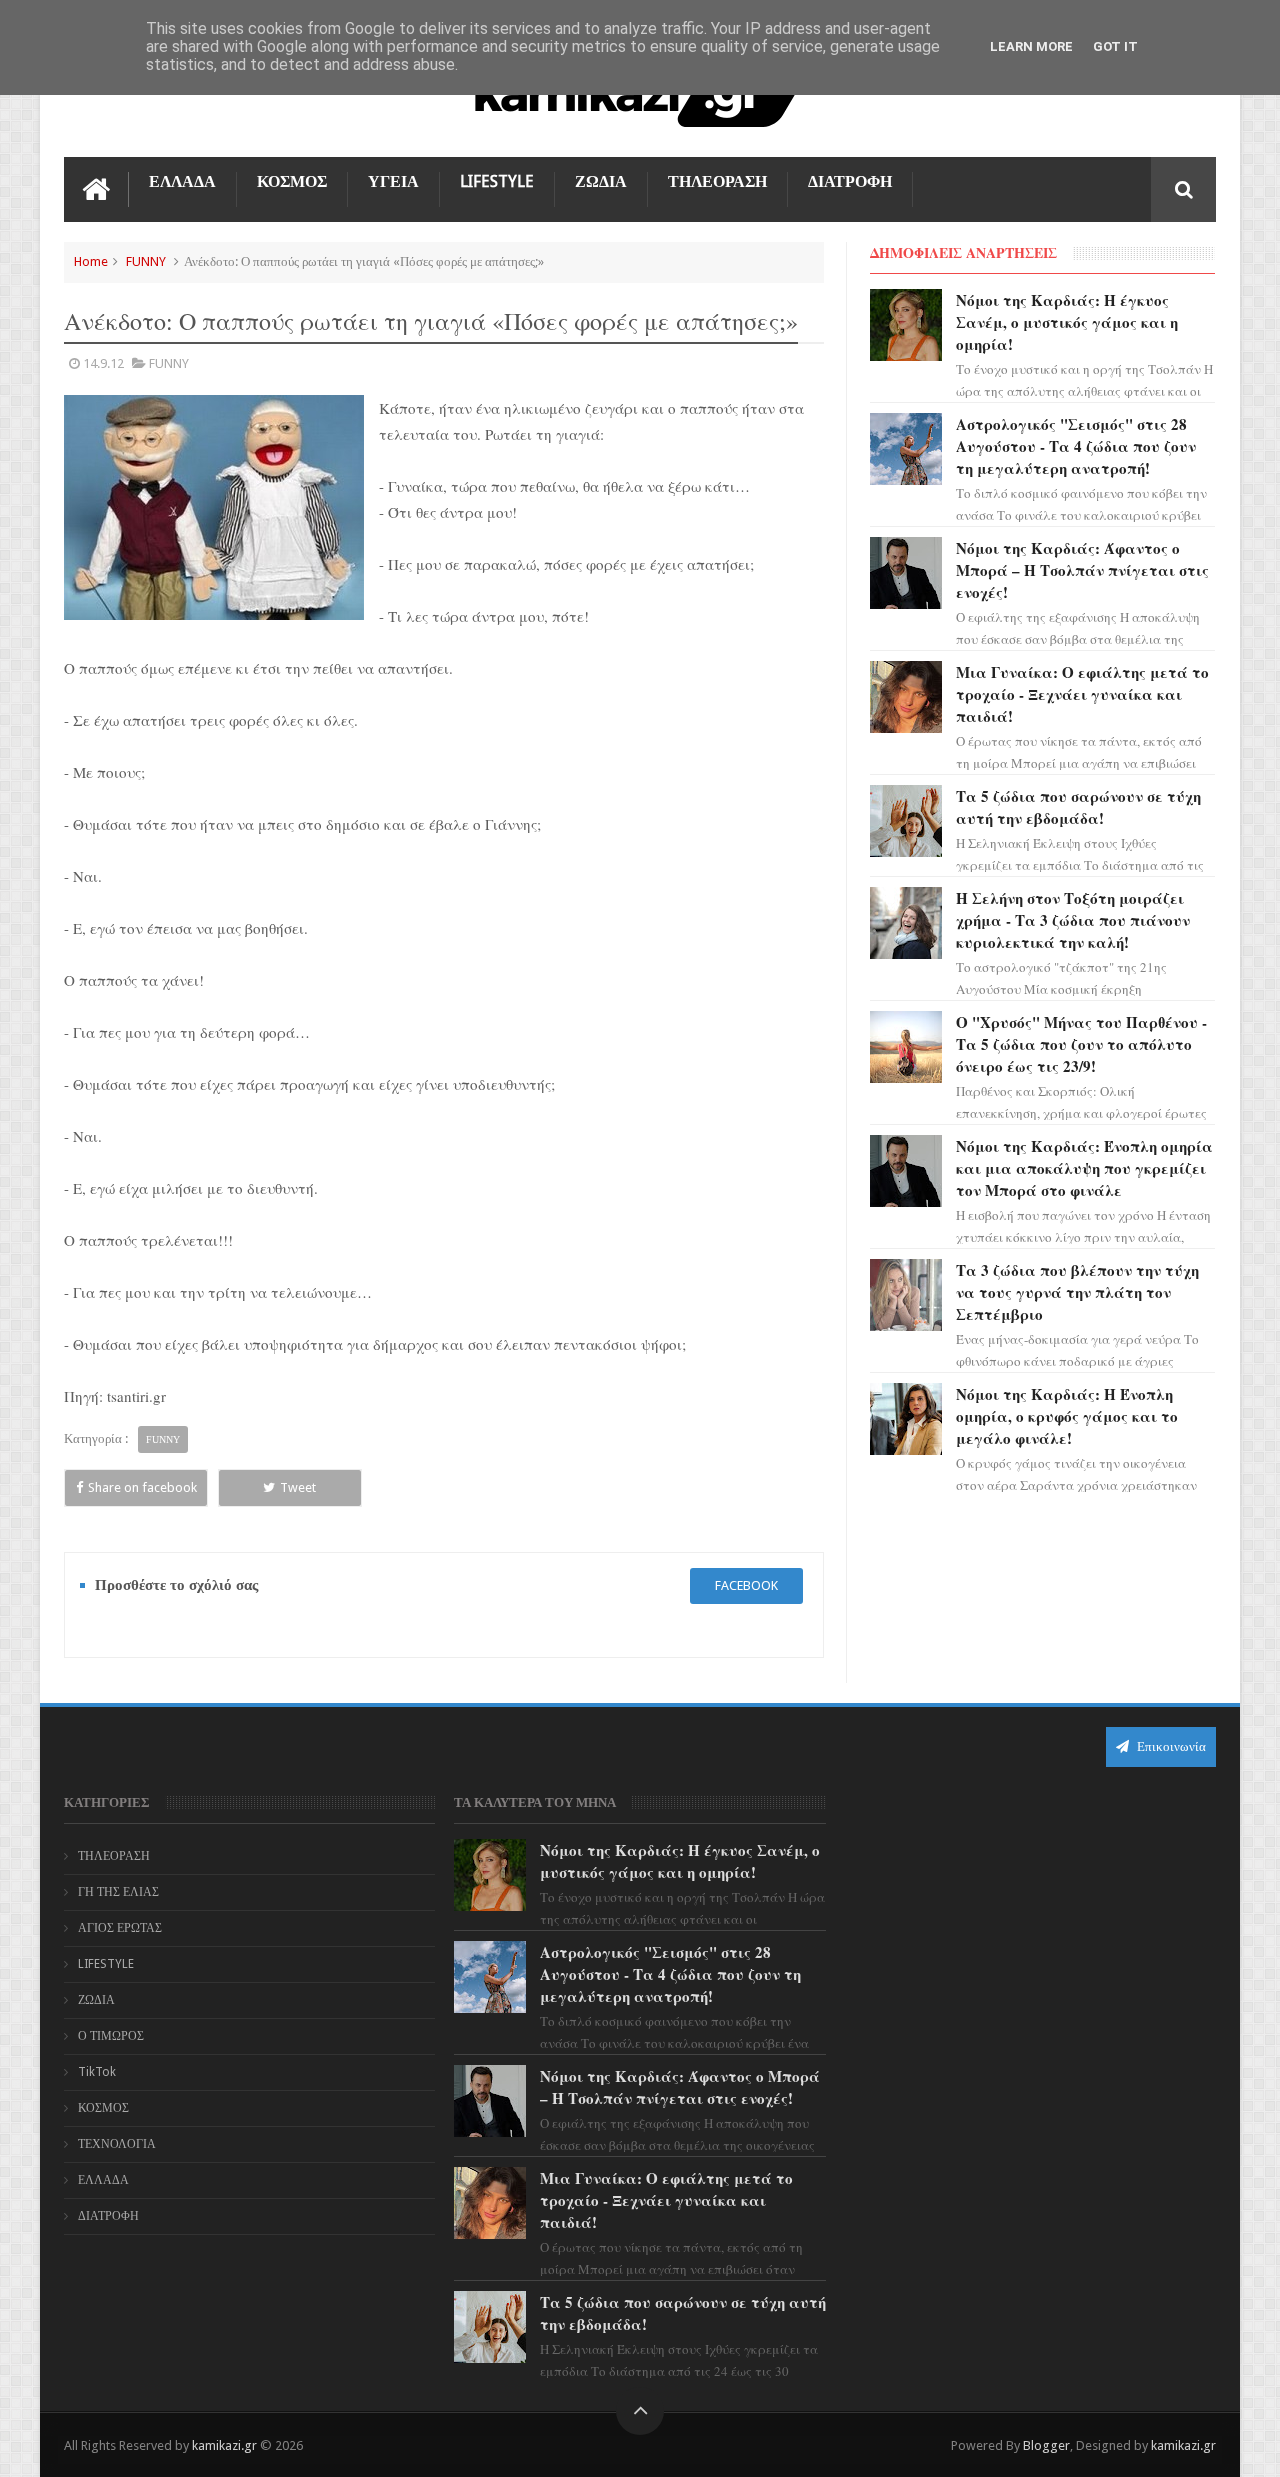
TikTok (97, 2072)
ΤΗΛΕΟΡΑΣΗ (717, 181)
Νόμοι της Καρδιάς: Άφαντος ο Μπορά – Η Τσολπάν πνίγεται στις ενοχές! (1082, 570)
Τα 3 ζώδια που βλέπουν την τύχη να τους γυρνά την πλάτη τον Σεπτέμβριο (1077, 1292)
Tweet (298, 1487)
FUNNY (146, 261)
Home (91, 261)
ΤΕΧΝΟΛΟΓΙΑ (117, 2144)
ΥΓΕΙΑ (393, 181)
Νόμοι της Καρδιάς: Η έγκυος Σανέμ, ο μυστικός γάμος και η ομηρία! (1067, 322)
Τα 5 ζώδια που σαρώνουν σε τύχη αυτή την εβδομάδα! (1078, 807)
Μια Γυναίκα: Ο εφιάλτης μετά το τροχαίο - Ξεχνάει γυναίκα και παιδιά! (1082, 694)
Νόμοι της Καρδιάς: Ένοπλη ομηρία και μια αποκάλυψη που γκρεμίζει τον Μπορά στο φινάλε (1084, 1168)
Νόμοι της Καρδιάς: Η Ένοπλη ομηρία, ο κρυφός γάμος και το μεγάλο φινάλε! (1067, 1416)
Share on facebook (142, 1487)
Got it (1115, 46)
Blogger (1046, 2445)
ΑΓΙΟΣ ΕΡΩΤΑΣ (120, 1928)
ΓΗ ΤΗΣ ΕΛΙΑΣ (118, 1892)
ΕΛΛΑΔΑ (182, 181)
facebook (746, 1585)
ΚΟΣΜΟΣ (292, 181)
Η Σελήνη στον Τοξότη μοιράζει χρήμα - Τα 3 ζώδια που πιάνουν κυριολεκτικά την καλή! (1073, 920)
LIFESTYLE (497, 181)
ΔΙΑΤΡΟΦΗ (850, 181)
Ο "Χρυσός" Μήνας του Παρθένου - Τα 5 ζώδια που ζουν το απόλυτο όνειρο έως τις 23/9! (1081, 1044)
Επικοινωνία (1170, 1746)
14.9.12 (103, 363)
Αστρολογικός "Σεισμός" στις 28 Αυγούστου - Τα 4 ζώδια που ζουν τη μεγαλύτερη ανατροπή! (1076, 446)
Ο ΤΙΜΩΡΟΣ (111, 2036)
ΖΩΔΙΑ (601, 181)
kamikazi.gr (224, 2445)
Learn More (1031, 46)
